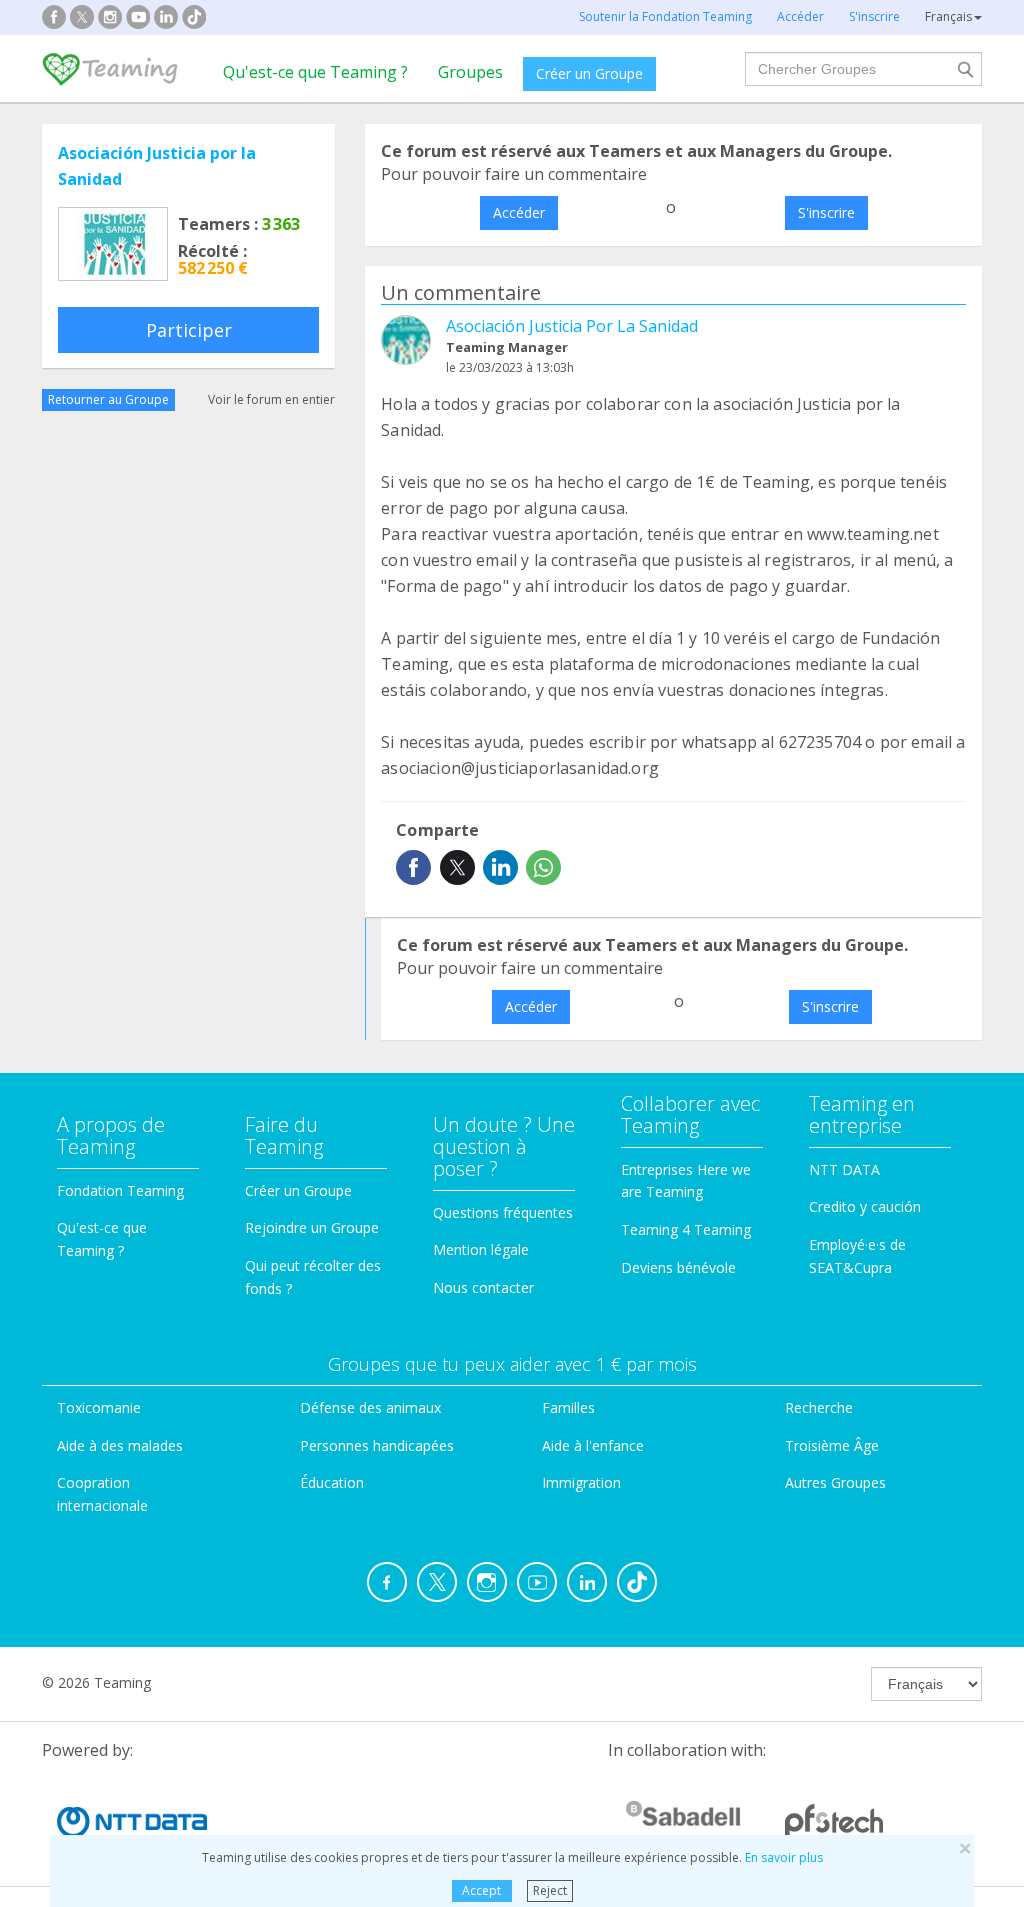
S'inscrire (826, 212)
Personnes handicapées (377, 1445)
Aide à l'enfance (593, 1445)
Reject (550, 1890)
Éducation (332, 1482)
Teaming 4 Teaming (686, 1229)
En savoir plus (784, 1857)
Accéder (519, 212)
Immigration (581, 1482)
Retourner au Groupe (108, 399)
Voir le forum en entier (271, 399)
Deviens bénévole (678, 1267)
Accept (481, 1890)
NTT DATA (844, 1169)
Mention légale (481, 1249)
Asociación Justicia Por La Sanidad (572, 326)
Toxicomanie (99, 1407)
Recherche (819, 1407)
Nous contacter (483, 1287)
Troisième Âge (832, 1445)
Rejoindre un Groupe (312, 1227)
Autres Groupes (835, 1482)
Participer (189, 330)
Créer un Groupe (589, 73)
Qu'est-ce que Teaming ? (315, 72)
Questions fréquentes (503, 1212)
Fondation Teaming (120, 1190)
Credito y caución (865, 1206)
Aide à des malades (120, 1445)
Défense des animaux (370, 1407)
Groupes (470, 72)
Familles (568, 1407)
